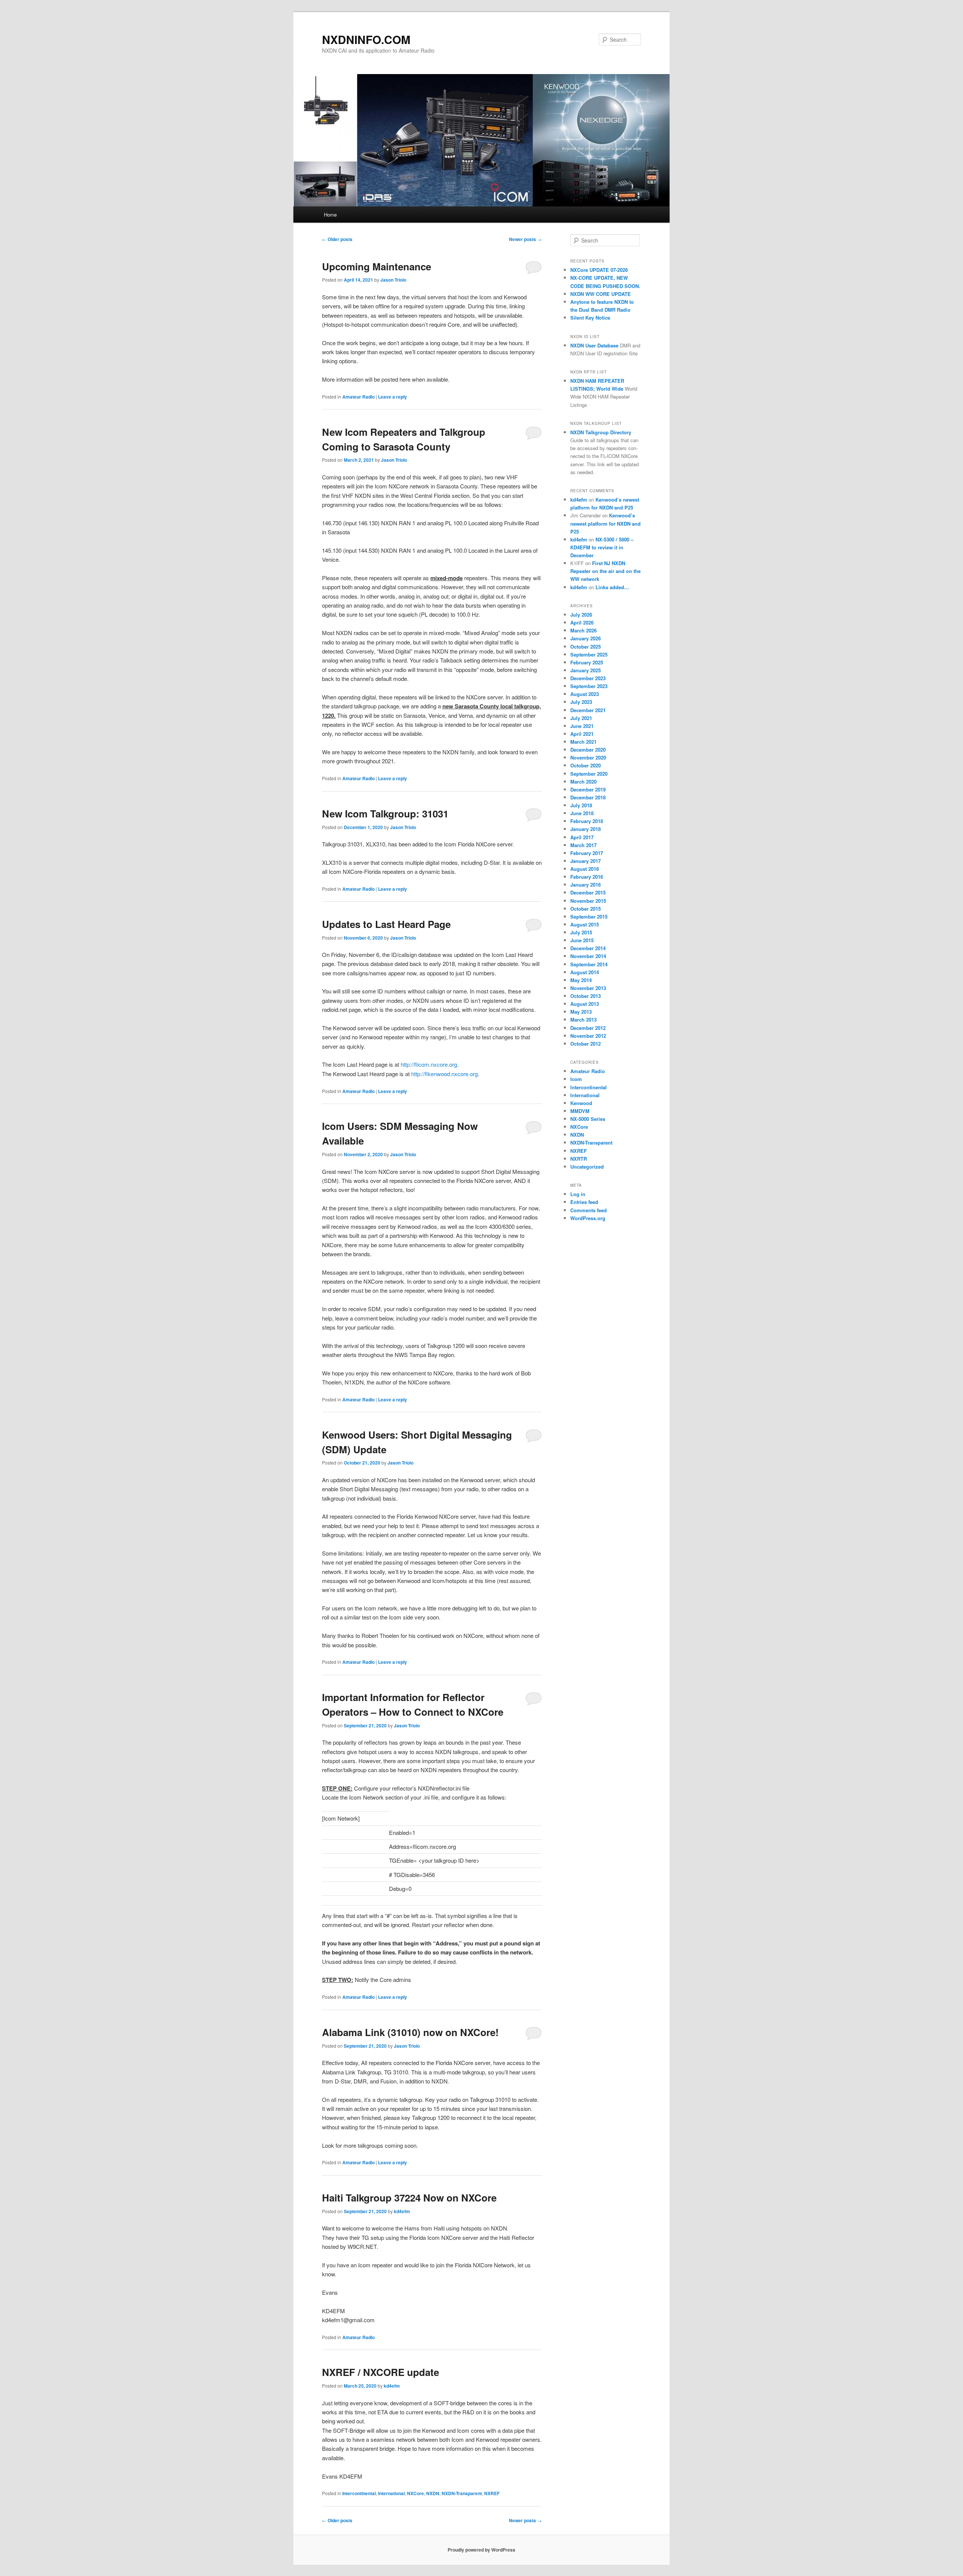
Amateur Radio (358, 397)
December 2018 (588, 797)
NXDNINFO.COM (366, 39)
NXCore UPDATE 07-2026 (599, 270)
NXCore (415, 2493)
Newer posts (525, 239)
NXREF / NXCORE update (380, 2372)
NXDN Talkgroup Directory (601, 432)
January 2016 (586, 885)
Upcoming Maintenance (377, 266)
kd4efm (402, 2211)
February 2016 (587, 877)
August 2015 (585, 924)
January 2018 (586, 829)
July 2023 (581, 702)
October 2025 (586, 647)
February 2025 (587, 662)
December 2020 (588, 750)
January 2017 (586, 861)
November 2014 (588, 956)
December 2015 (588, 892)
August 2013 (585, 1004)
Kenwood (581, 1103)
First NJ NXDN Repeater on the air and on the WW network (605, 571)
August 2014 (585, 972)
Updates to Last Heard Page (386, 924)
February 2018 (587, 821)
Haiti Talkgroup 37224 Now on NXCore (409, 2198)
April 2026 (582, 622)
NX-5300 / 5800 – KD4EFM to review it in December (602, 547)
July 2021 (581, 718)
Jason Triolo (393, 280)
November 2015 (588, 901)
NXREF (492, 2493)
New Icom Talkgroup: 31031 (385, 813)
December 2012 (588, 1028)
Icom (576, 1079)
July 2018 (581, 805)
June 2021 (582, 726)
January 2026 (586, 638)
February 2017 (587, 853)
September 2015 (589, 917)
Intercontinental (359, 2493)
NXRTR (579, 1159)
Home (330, 215)
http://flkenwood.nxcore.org (444, 1074)
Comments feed (589, 1210)
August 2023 (585, 694)
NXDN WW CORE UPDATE (601, 294)
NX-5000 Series (588, 1119)
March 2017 (583, 845)
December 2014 (588, 948)
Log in (578, 1194)
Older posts (337, 239)
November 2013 (588, 988)
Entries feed (584, 1202)
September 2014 (589, 964)
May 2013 (581, 1012)
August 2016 (585, 869)
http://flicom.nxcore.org (429, 1064)
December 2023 (588, 678)
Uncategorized (587, 1167)
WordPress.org (588, 1218)
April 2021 (582, 734)
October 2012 (586, 1044)
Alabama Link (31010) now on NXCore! (410, 2032)
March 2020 (583, 782)
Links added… (612, 587)
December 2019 (588, 789)
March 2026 (583, 630)
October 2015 (586, 909)
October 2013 (586, 996)
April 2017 (582, 837)
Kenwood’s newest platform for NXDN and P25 (605, 523)
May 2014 (581, 980)
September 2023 (589, 686)
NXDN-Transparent (462, 2493)
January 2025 (586, 670)
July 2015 (581, 932)
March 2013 (583, 1020)
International (391, 2493)
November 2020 (588, 757)
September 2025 (589, 654)
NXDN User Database (594, 345)
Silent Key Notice (590, 318)
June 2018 (582, 813)
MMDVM (580, 1111)
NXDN (433, 2493)
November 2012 (588, 1036)
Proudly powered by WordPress (481, 2550)
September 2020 (589, 774)
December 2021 (588, 710)
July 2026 (581, 615)
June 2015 (582, 940)
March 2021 (583, 742)
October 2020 (586, 765)
